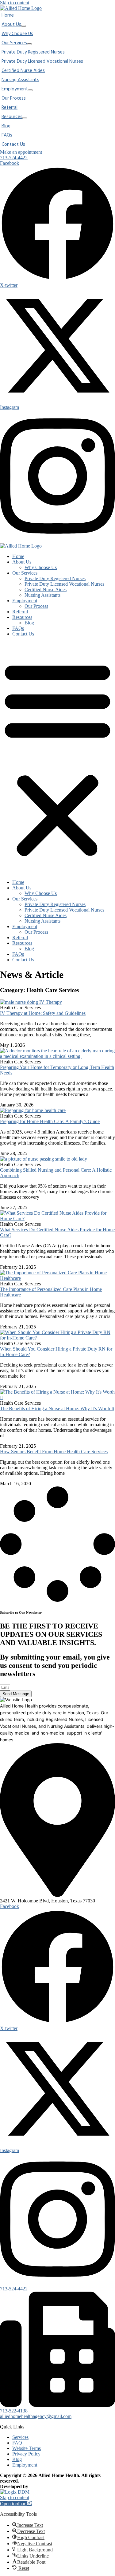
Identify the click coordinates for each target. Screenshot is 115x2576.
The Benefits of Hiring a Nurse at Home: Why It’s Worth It (57, 1409)
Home (18, 556)
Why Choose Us (41, 567)
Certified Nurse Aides (46, 590)
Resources (22, 617)
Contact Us (23, 634)
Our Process (36, 606)
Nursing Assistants (42, 595)
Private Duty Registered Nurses (55, 578)
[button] (57, 758)
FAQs (18, 628)
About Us (22, 562)
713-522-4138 (14, 2411)
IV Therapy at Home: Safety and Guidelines (43, 1013)
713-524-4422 (14, 2289)
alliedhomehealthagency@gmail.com (36, 2416)
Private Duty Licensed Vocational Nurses (64, 584)
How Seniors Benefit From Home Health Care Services (54, 1452)
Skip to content (15, 3)
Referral (20, 612)
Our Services (25, 573)
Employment (25, 601)
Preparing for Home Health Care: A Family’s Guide (50, 1121)
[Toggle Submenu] (24, 26)
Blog (29, 623)
